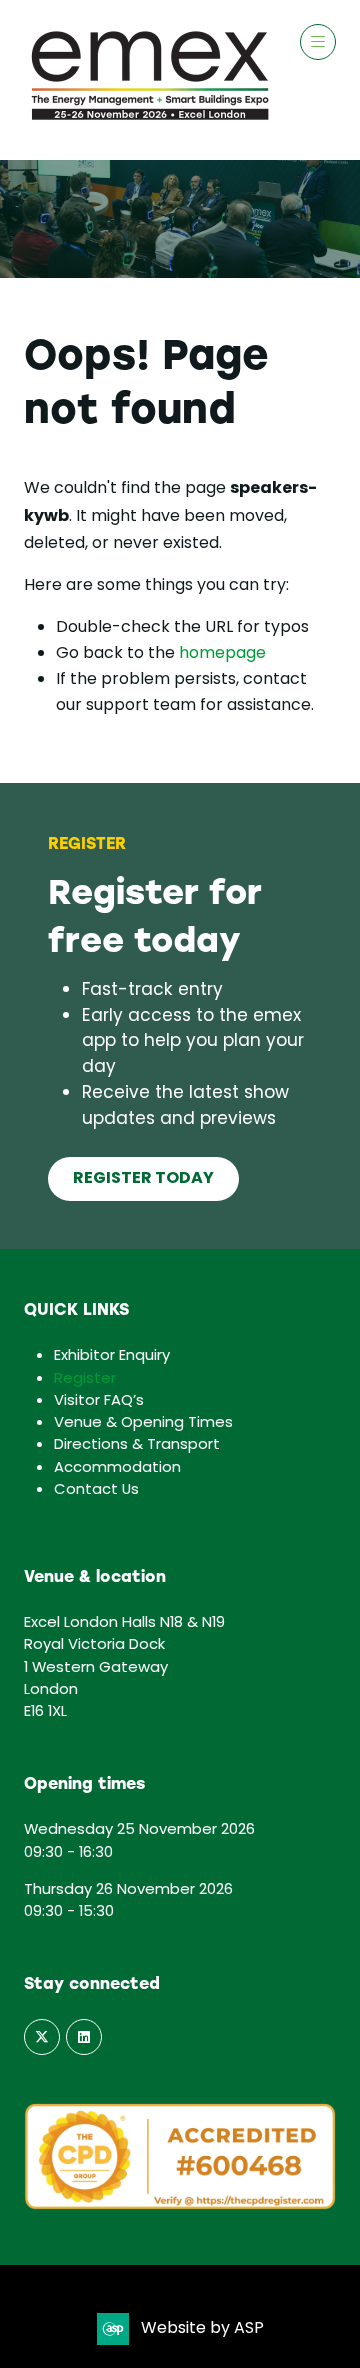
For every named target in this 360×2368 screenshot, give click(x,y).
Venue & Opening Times (143, 1423)
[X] (42, 2037)
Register (85, 1379)
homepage (222, 654)
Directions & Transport (137, 1445)
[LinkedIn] (84, 2037)
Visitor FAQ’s (99, 1401)
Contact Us (96, 1490)
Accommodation (117, 1468)
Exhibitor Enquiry (112, 1356)
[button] (318, 42)
